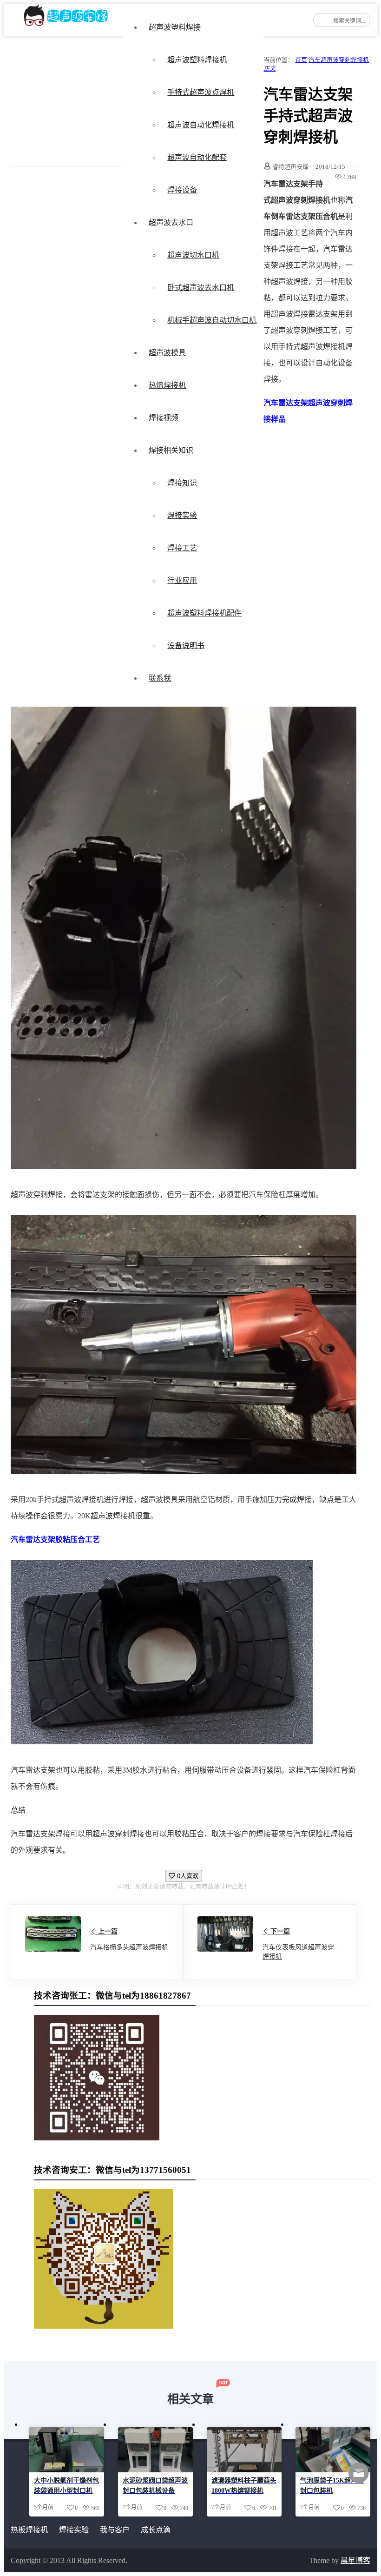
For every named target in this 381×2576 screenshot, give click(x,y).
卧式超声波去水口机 (201, 288)
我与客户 (115, 2530)
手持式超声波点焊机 (201, 92)
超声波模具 (167, 353)
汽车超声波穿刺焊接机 (339, 60)
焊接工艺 (182, 548)
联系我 (160, 678)
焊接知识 (182, 483)
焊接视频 (164, 418)
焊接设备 (182, 190)
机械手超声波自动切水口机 (212, 320)
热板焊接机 (29, 2530)
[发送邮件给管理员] (359, 2479)
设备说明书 (186, 646)
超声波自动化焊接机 (201, 125)
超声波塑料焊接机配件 (204, 613)
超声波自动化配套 (197, 157)
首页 (301, 60)
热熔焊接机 (167, 385)
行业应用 (182, 580)
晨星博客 (355, 2560)
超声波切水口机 (193, 255)
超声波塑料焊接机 (197, 60)
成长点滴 (156, 2530)
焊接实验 (182, 515)
